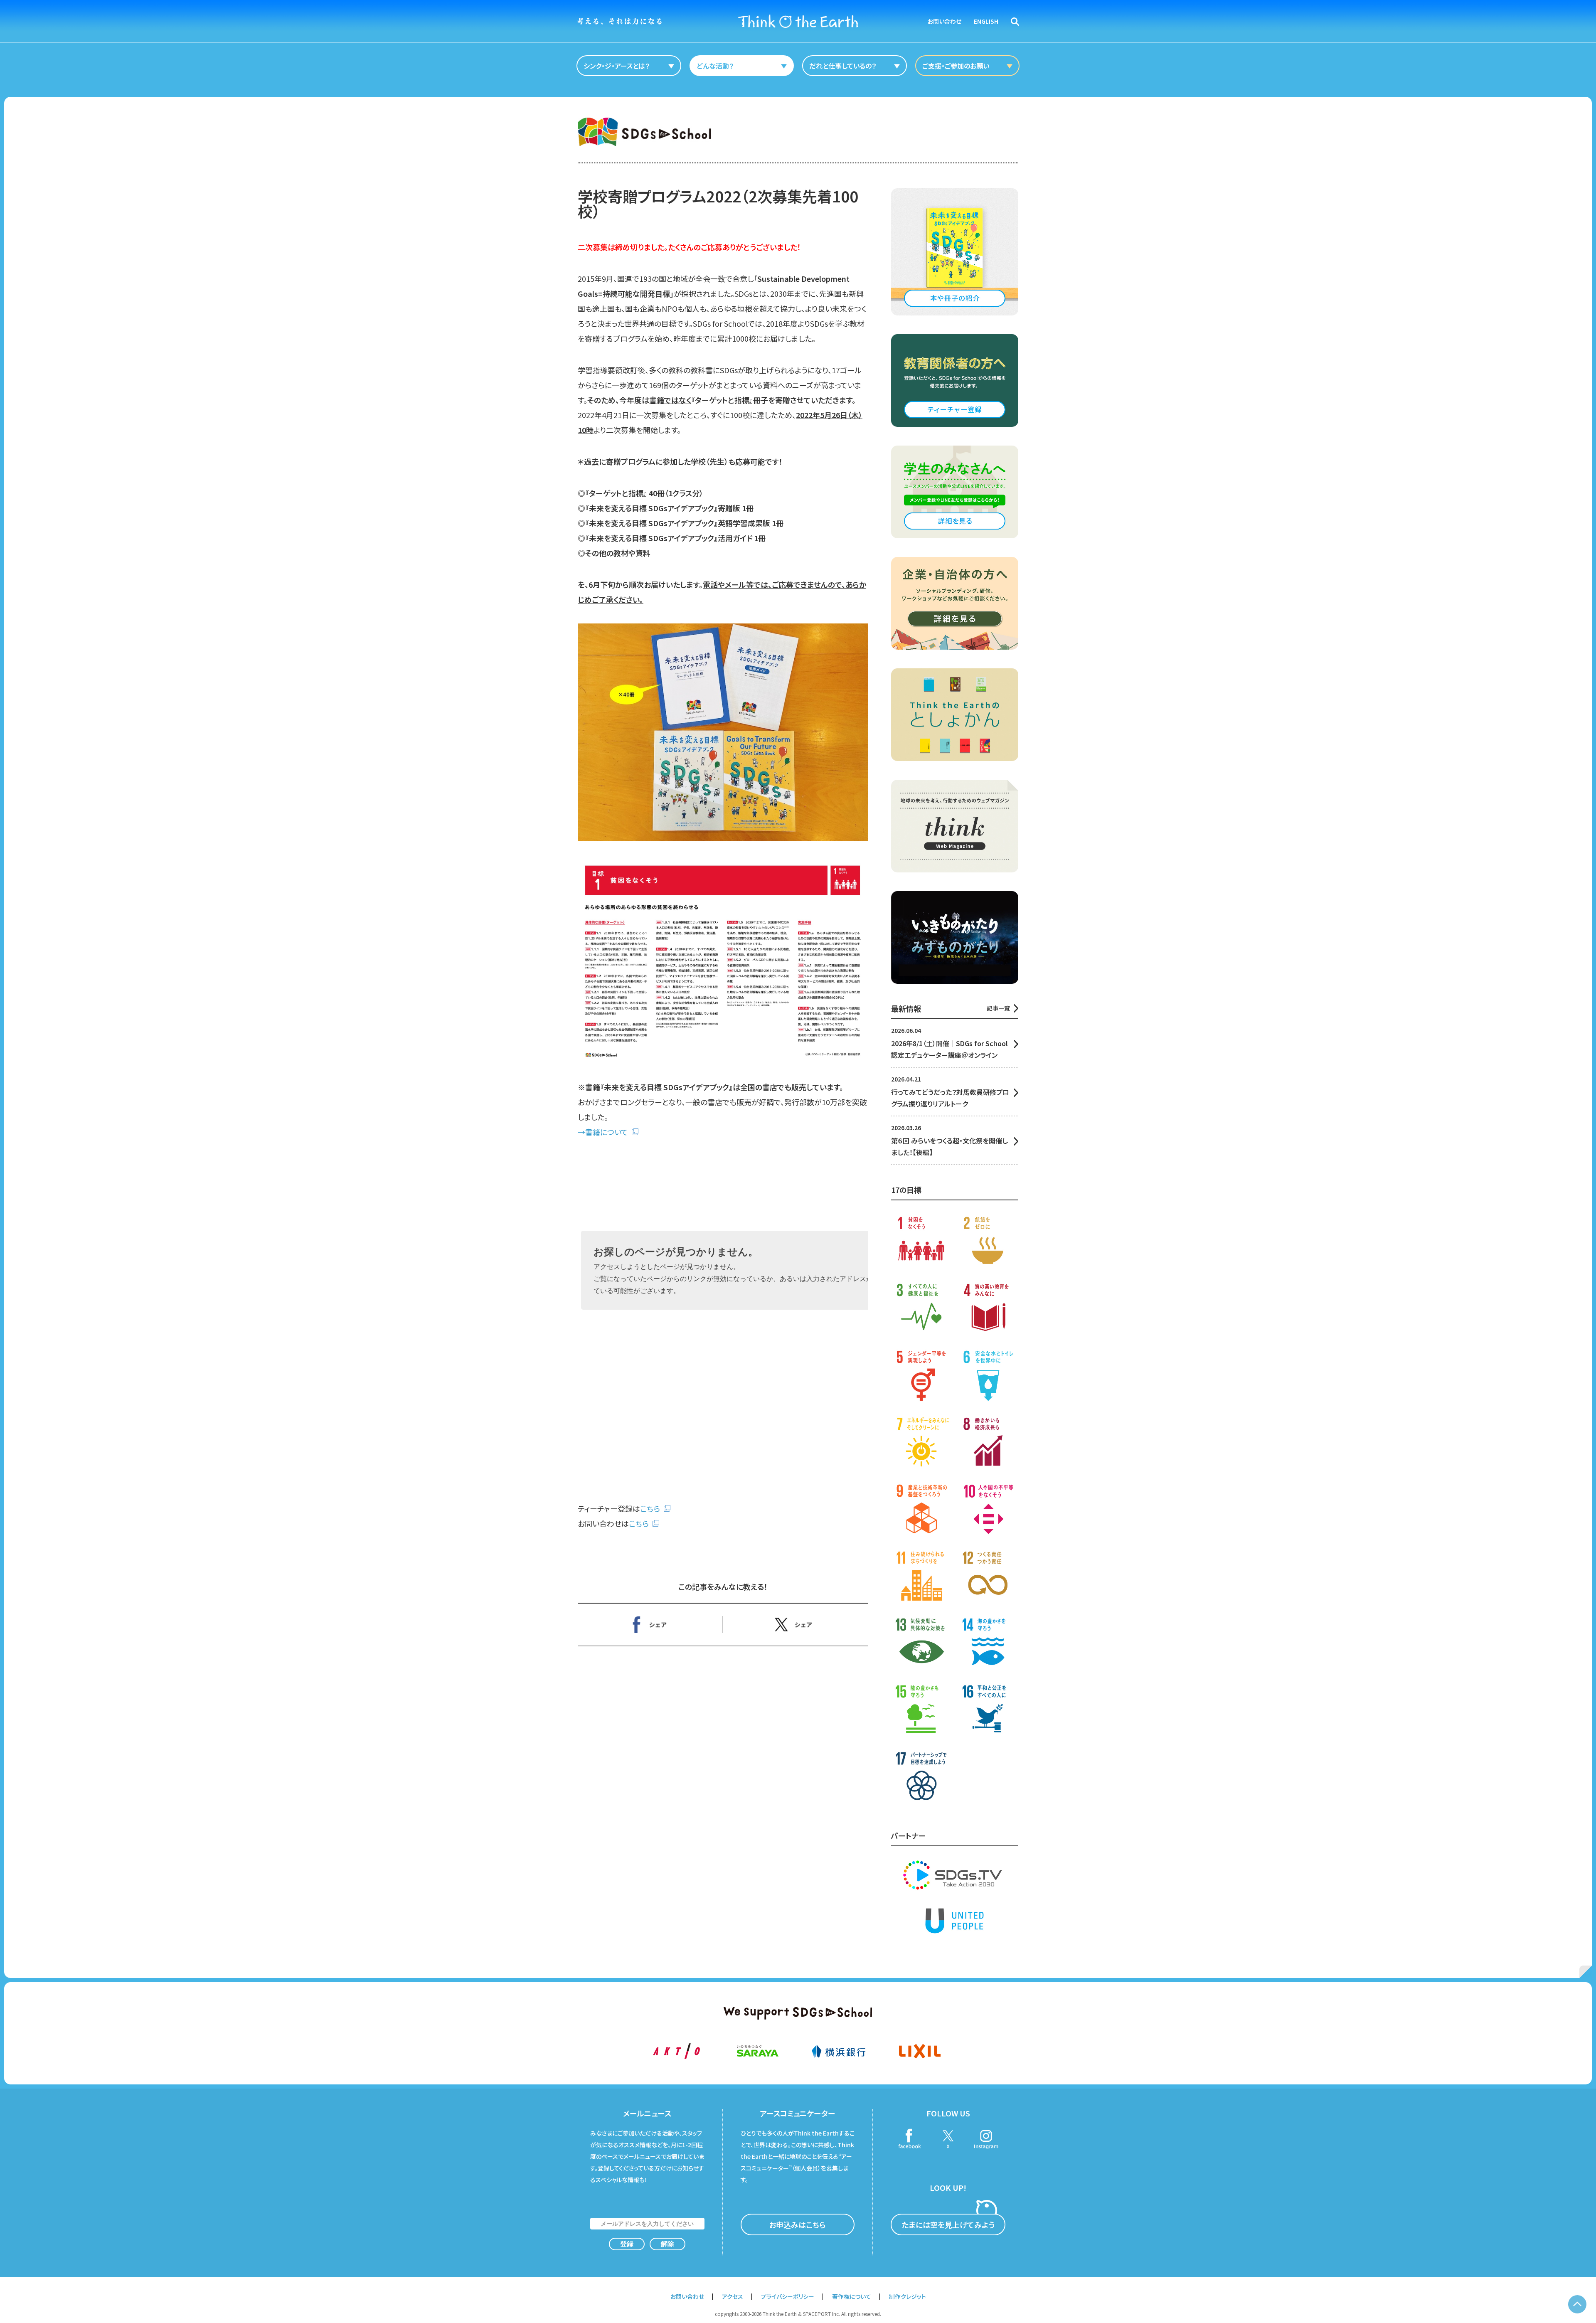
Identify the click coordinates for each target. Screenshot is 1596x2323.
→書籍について (603, 1132)
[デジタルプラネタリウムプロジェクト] (955, 937)
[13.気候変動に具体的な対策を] (921, 1644)
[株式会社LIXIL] (920, 2051)
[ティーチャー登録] (955, 381)
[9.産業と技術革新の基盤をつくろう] (921, 1510)
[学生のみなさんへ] (955, 492)
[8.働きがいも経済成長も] (988, 1443)
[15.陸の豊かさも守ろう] (921, 1711)
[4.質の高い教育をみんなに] (988, 1309)
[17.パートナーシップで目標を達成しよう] (921, 1777)
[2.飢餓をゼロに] (988, 1242)
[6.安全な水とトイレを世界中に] (988, 1376)
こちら (650, 1508)
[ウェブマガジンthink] (955, 826)
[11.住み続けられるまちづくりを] (921, 1577)
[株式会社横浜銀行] (839, 2051)
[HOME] (798, 21)
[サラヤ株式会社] (757, 2051)
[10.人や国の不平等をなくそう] (988, 1510)
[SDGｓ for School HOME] (644, 132)
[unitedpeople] (955, 1920)
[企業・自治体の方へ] (955, 603)
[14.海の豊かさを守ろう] (988, 1644)
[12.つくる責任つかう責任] (988, 1577)
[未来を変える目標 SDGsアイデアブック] (955, 252)
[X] (795, 1624)
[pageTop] (1577, 2304)
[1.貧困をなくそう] (921, 1242)
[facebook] (910, 2140)
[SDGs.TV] (955, 1875)
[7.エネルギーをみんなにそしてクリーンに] (921, 1443)
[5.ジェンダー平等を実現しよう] (921, 1376)
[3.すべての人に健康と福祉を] (921, 1309)
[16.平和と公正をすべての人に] (988, 1711)
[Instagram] (986, 2140)
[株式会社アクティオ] (676, 2051)
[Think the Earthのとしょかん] (955, 715)
